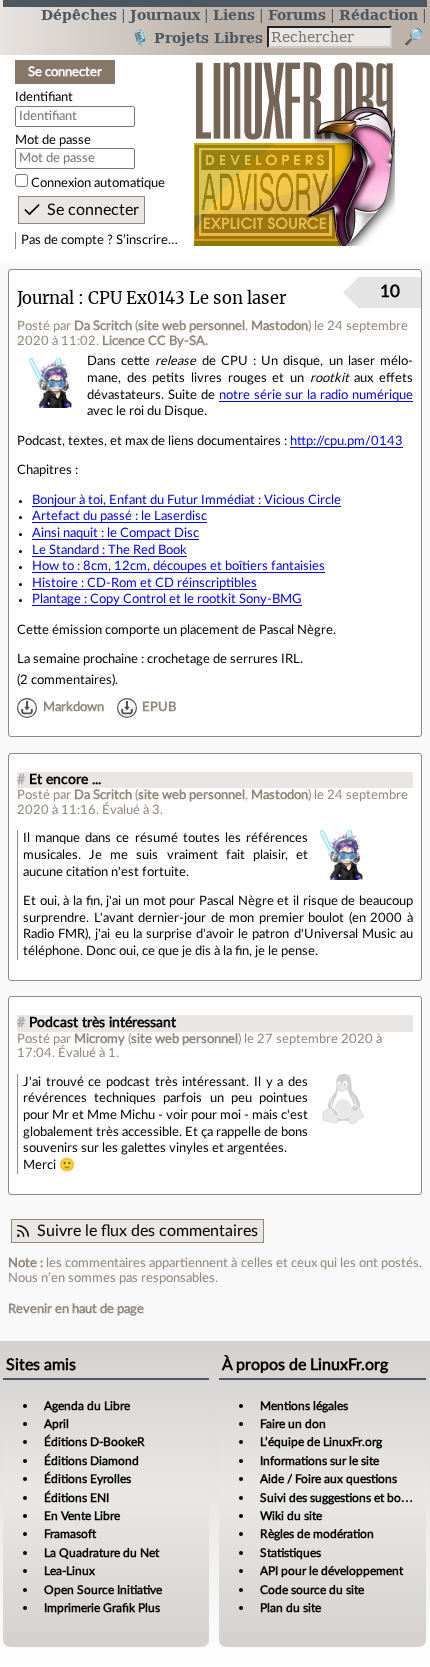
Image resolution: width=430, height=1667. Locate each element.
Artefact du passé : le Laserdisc (119, 516)
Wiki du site (291, 1516)
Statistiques (290, 1553)
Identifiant (44, 97)
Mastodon (279, 326)
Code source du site (312, 1590)
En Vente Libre (82, 1516)
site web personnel (191, 326)
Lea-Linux (69, 1571)
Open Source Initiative (103, 1590)
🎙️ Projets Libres (197, 37)
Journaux (165, 14)
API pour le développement (331, 1571)
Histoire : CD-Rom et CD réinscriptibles (144, 583)
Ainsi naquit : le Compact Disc (115, 533)
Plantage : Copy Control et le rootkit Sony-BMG (167, 599)
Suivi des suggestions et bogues (342, 1498)
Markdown (73, 707)
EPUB (159, 707)
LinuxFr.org (294, 143)
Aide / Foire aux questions (328, 1479)
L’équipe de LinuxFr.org (321, 1442)
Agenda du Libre (87, 1406)
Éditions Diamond (91, 1461)
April (56, 1424)
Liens (234, 14)
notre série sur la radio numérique (316, 395)
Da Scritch (103, 326)
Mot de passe (53, 140)
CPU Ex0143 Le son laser (187, 298)
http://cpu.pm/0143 (346, 441)
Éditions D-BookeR (94, 1442)
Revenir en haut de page (76, 1309)
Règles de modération (317, 1534)
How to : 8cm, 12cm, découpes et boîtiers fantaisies (178, 566)
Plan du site (290, 1608)
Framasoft (70, 1534)
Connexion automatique (98, 183)
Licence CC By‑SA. (155, 341)
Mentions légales (304, 1406)
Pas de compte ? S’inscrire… (99, 240)
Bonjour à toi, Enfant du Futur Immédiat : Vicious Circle (186, 500)
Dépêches (79, 14)
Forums (297, 14)
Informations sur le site (319, 1461)
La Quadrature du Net (101, 1553)
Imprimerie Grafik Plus (102, 1608)
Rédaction (378, 14)
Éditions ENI (76, 1498)
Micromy (99, 1039)
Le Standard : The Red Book (109, 550)
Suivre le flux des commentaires (147, 1231)
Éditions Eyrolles (87, 1479)
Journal (45, 298)
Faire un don (293, 1424)
